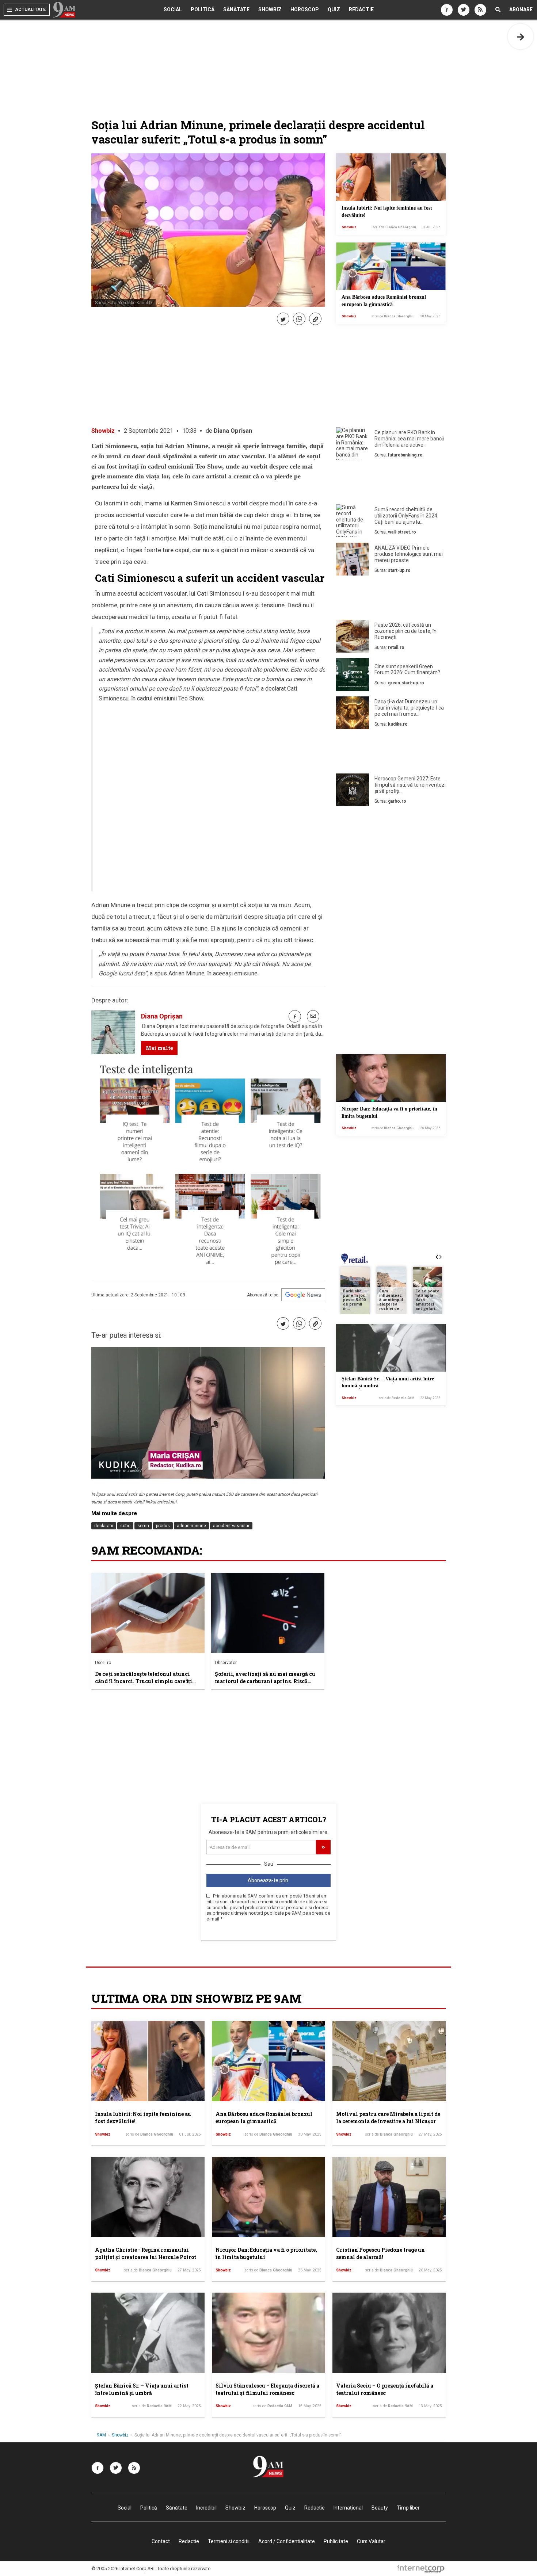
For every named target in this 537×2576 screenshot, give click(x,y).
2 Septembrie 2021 (148, 431)
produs (163, 1526)
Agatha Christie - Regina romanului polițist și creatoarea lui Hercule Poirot (146, 2253)
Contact (161, 2541)
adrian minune (191, 1526)
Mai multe (159, 1048)
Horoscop (305, 9)
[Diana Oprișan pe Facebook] (295, 1016)
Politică (203, 9)
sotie (125, 1526)
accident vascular (231, 1526)
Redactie (361, 9)
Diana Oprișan (233, 431)
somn (143, 1526)
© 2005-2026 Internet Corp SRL (124, 2569)
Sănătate (236, 9)
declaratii (104, 1526)
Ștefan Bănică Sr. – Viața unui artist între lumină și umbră (142, 2389)
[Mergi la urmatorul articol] (521, 37)
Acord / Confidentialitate (287, 2541)
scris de (394, 227)
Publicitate (336, 2541)
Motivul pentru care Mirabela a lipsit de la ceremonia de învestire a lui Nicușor (388, 2118)
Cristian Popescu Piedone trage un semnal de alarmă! (380, 2253)
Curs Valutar (371, 2541)
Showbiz (270, 9)
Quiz (334, 9)
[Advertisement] (391, 484)
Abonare (521, 9)
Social (173, 9)
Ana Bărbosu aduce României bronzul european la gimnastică (264, 2118)
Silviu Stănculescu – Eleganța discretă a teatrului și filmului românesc (267, 2389)
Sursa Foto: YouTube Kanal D (123, 303)
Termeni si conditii (229, 2541)
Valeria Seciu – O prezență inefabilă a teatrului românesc (385, 2389)
